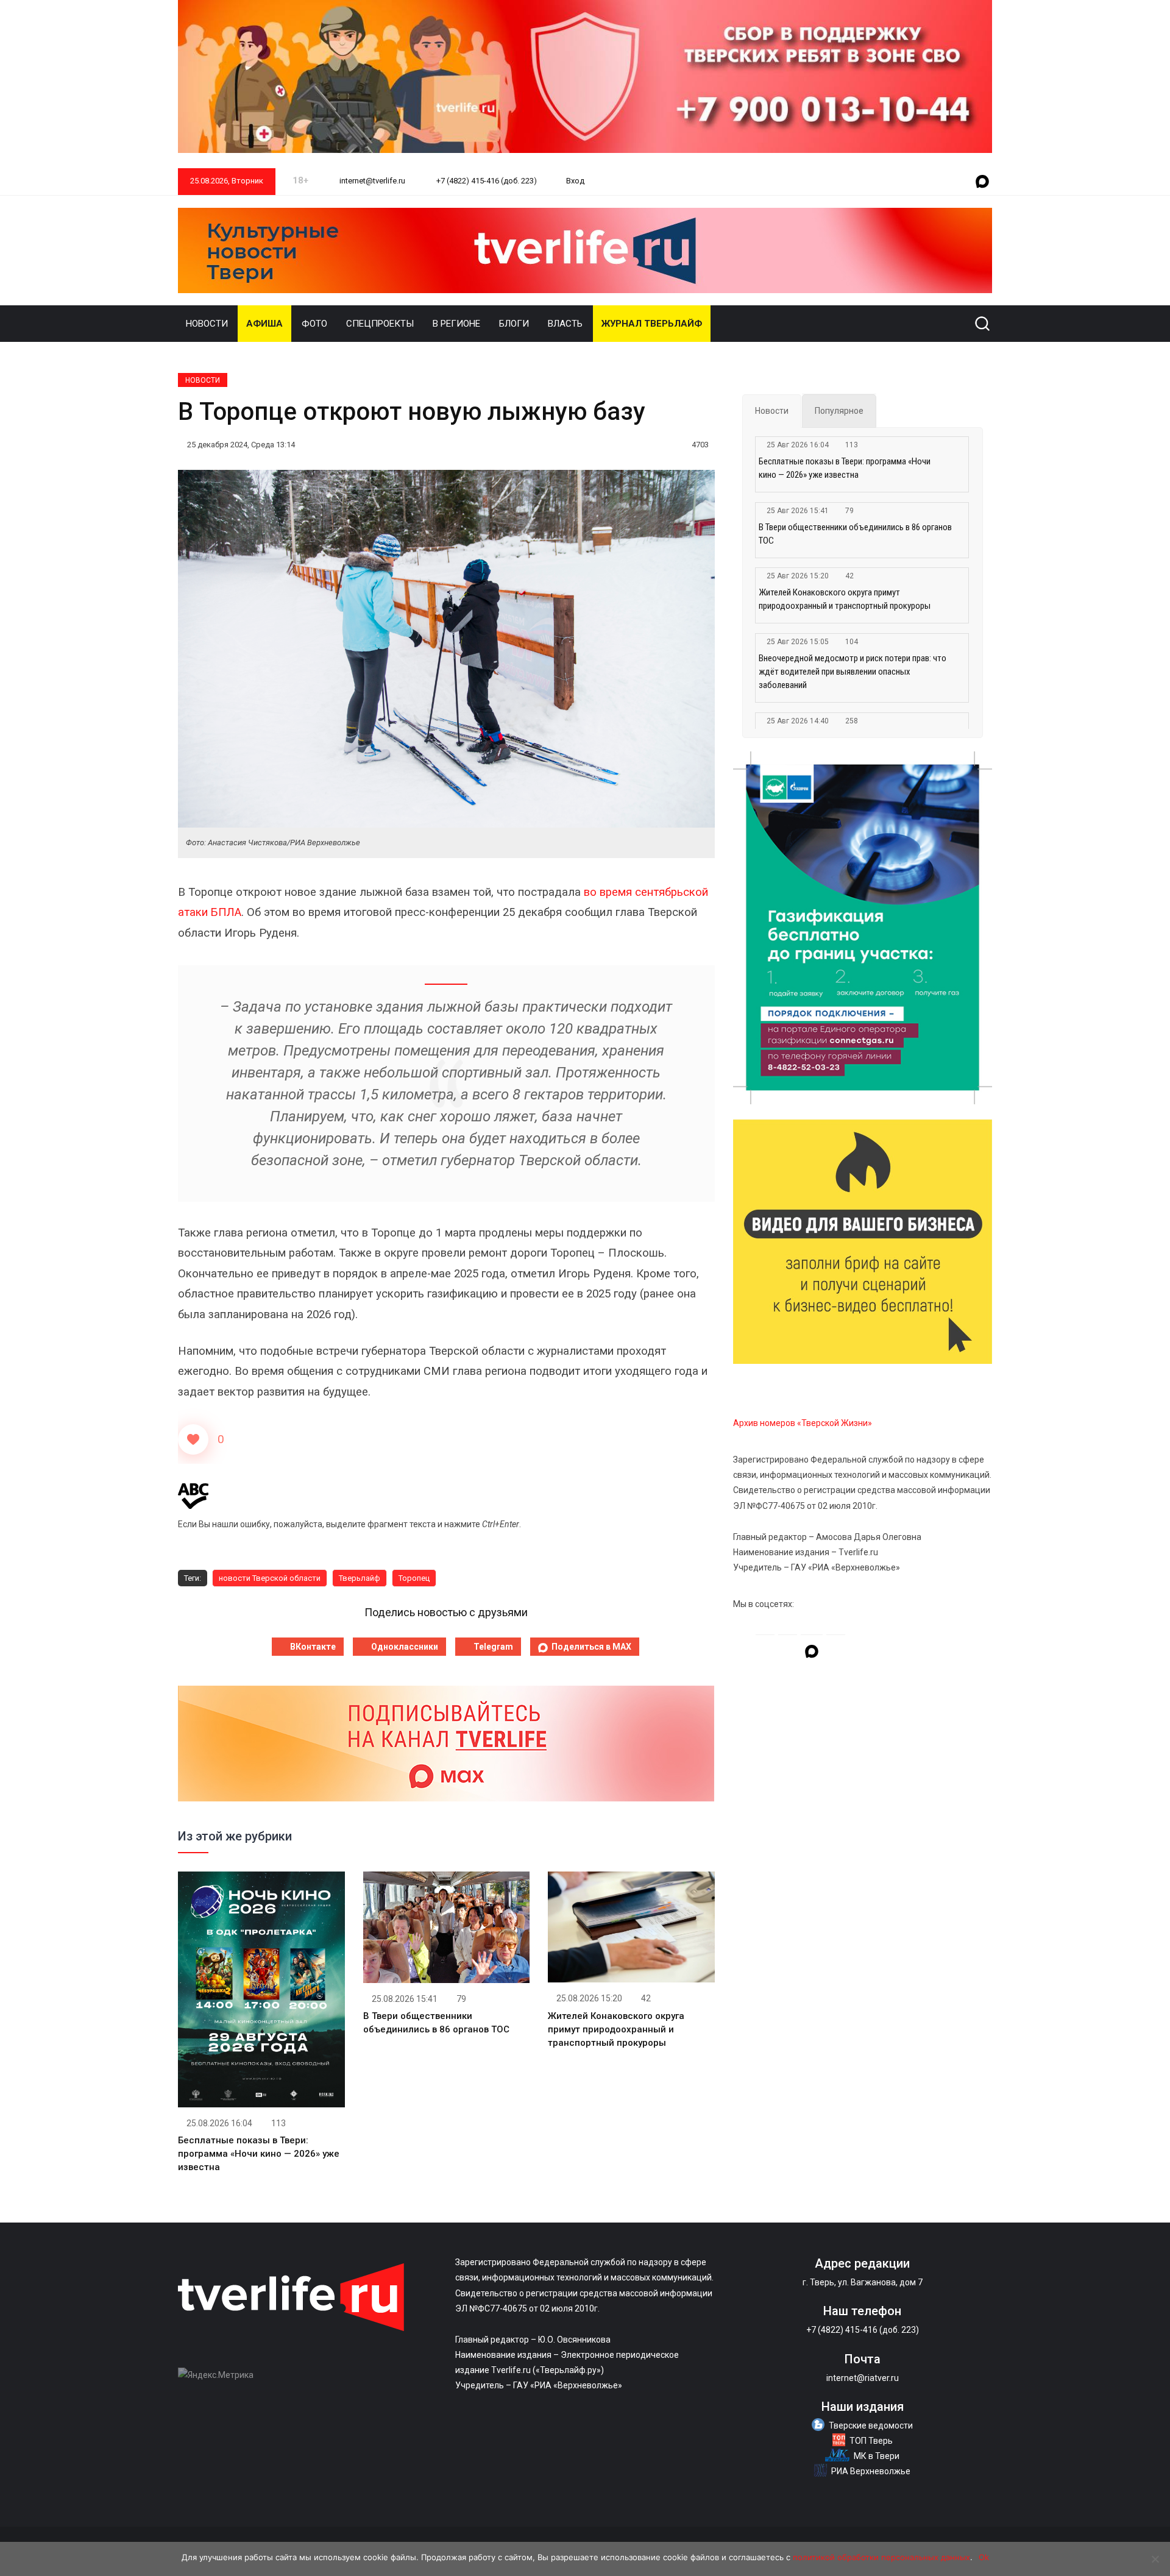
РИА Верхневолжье (871, 2471)
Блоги (514, 324)
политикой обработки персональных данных (881, 2557)
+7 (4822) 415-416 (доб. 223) (486, 181)
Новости (207, 324)
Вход (575, 181)
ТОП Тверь (871, 2441)
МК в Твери (877, 2456)
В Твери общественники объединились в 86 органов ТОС (855, 534)
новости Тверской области (270, 1578)
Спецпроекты (380, 324)
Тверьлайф (360, 1578)
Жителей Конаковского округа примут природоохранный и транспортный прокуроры (616, 2029)
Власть (565, 324)
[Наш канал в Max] (982, 182)
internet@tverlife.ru (371, 181)
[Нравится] (193, 1439)
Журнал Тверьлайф (652, 324)
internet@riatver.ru (863, 2378)
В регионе (456, 324)
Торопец (414, 1578)
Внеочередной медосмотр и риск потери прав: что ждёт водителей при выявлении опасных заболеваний (853, 672)
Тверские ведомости (871, 2425)
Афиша (264, 324)
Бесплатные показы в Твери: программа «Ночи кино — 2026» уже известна (259, 2154)
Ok (984, 2557)
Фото (314, 324)
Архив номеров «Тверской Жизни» (803, 1423)
